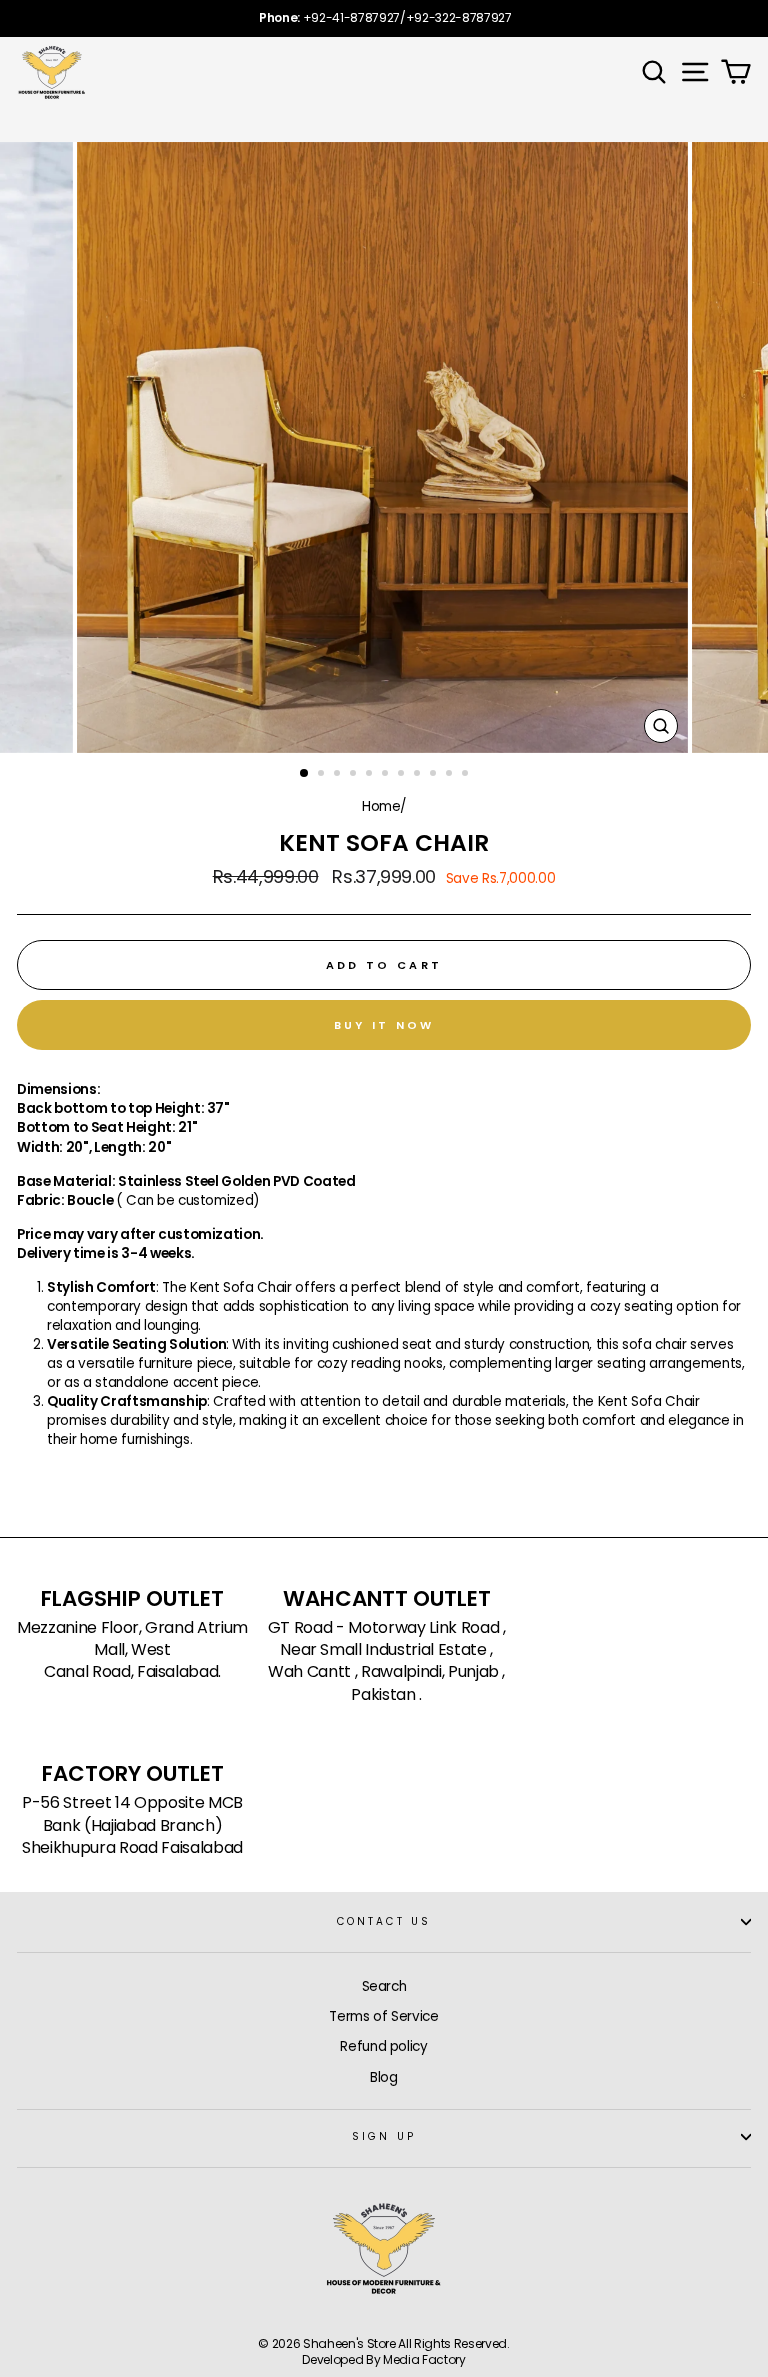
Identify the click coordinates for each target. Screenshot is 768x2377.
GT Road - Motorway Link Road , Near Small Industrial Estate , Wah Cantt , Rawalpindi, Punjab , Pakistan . (387, 1661)
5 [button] (371, 775)
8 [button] (419, 775)
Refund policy (384, 2046)
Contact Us (384, 1921)
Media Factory (424, 2359)
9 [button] (435, 775)
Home (381, 806)
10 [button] (451, 775)
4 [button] (355, 775)
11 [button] (467, 775)
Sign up (383, 2136)
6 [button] (387, 775)
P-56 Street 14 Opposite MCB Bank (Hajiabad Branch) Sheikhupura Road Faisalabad (132, 1825)
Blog (384, 2077)
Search (384, 1986)
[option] (384, 18)
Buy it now (384, 1025)
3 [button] (339, 775)
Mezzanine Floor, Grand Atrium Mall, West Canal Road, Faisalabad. (132, 1650)
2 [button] (323, 775)
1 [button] (305, 774)
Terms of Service (384, 2016)
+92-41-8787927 (351, 17)
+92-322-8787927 (459, 17)
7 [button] (403, 775)
